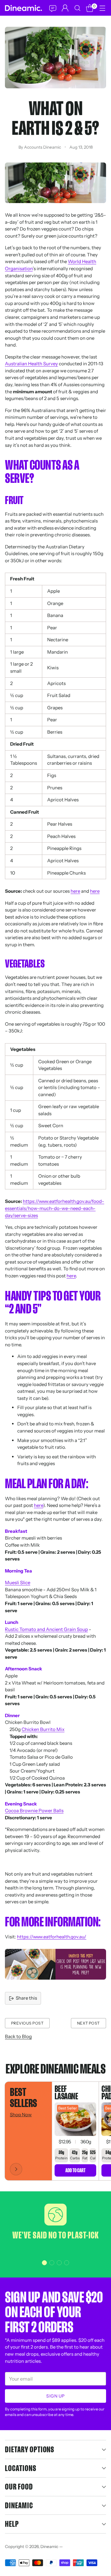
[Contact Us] (52, 8)
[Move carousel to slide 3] (59, 2263)
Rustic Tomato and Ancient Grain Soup (46, 1629)
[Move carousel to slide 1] (44, 2263)
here (75, 891)
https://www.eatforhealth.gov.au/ (52, 1937)
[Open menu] (102, 8)
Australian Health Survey (31, 364)
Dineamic (49, 2546)
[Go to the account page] (65, 8)
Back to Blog (18, 2036)
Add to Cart (75, 2170)
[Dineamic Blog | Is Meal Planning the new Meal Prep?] (55, 1964)
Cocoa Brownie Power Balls (34, 1811)
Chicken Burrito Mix (43, 1729)
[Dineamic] (23, 8)
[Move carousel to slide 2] (52, 2263)
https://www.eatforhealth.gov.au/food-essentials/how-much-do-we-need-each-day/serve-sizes (55, 1208)
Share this (26, 1998)
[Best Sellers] (16, 2169)
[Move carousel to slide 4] (67, 2263)
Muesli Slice (18, 1582)
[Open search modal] (77, 8)
